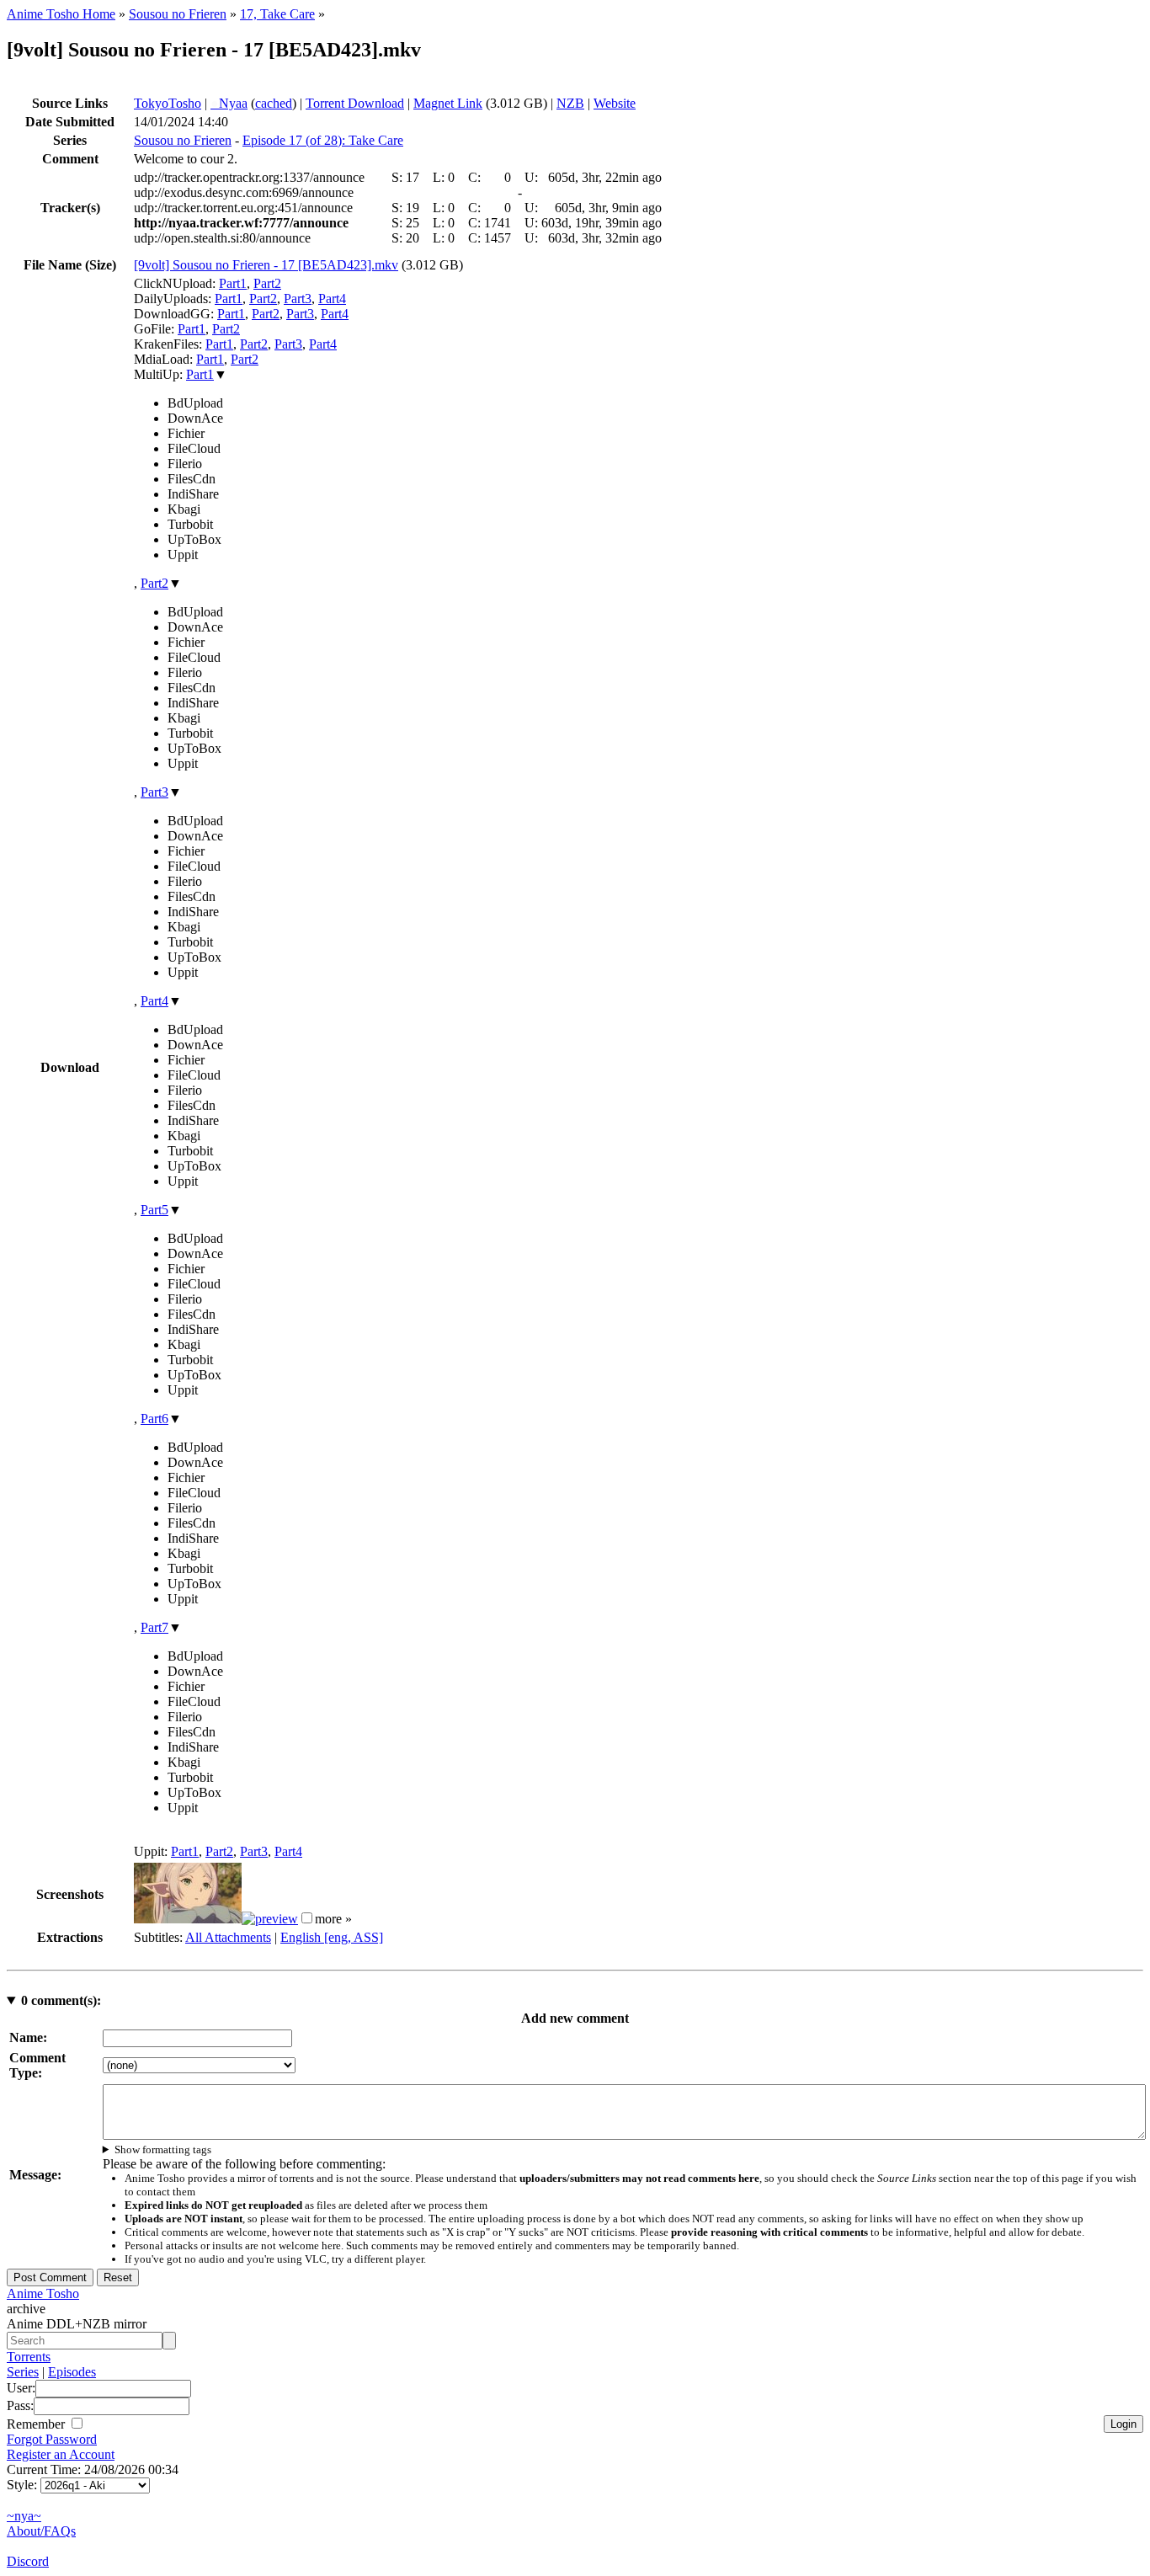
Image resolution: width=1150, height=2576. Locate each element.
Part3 (298, 299)
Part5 (154, 1210)
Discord (28, 2561)
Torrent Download (355, 103)
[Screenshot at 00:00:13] (188, 1919)
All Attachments (228, 1937)
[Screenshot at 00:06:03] (270, 1919)
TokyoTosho (168, 103)
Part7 (154, 1627)
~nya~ (24, 2516)
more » (333, 1919)
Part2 (267, 283)
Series (23, 2372)
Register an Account (61, 2454)
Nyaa (229, 103)
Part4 (332, 299)
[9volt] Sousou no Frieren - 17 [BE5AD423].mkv (266, 265)
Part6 (154, 1419)
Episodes (72, 2372)
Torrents (29, 2357)
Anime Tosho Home (61, 14)
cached (274, 103)
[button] (307, 1918)
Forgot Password (52, 2439)
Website (615, 103)
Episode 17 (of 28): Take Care (323, 140)
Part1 (233, 283)
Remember (37, 2424)
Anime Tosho (43, 2293)
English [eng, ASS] (332, 1937)
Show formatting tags (163, 2149)
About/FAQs (41, 2531)
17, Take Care (277, 14)
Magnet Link (448, 103)
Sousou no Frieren (178, 14)
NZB (570, 103)
